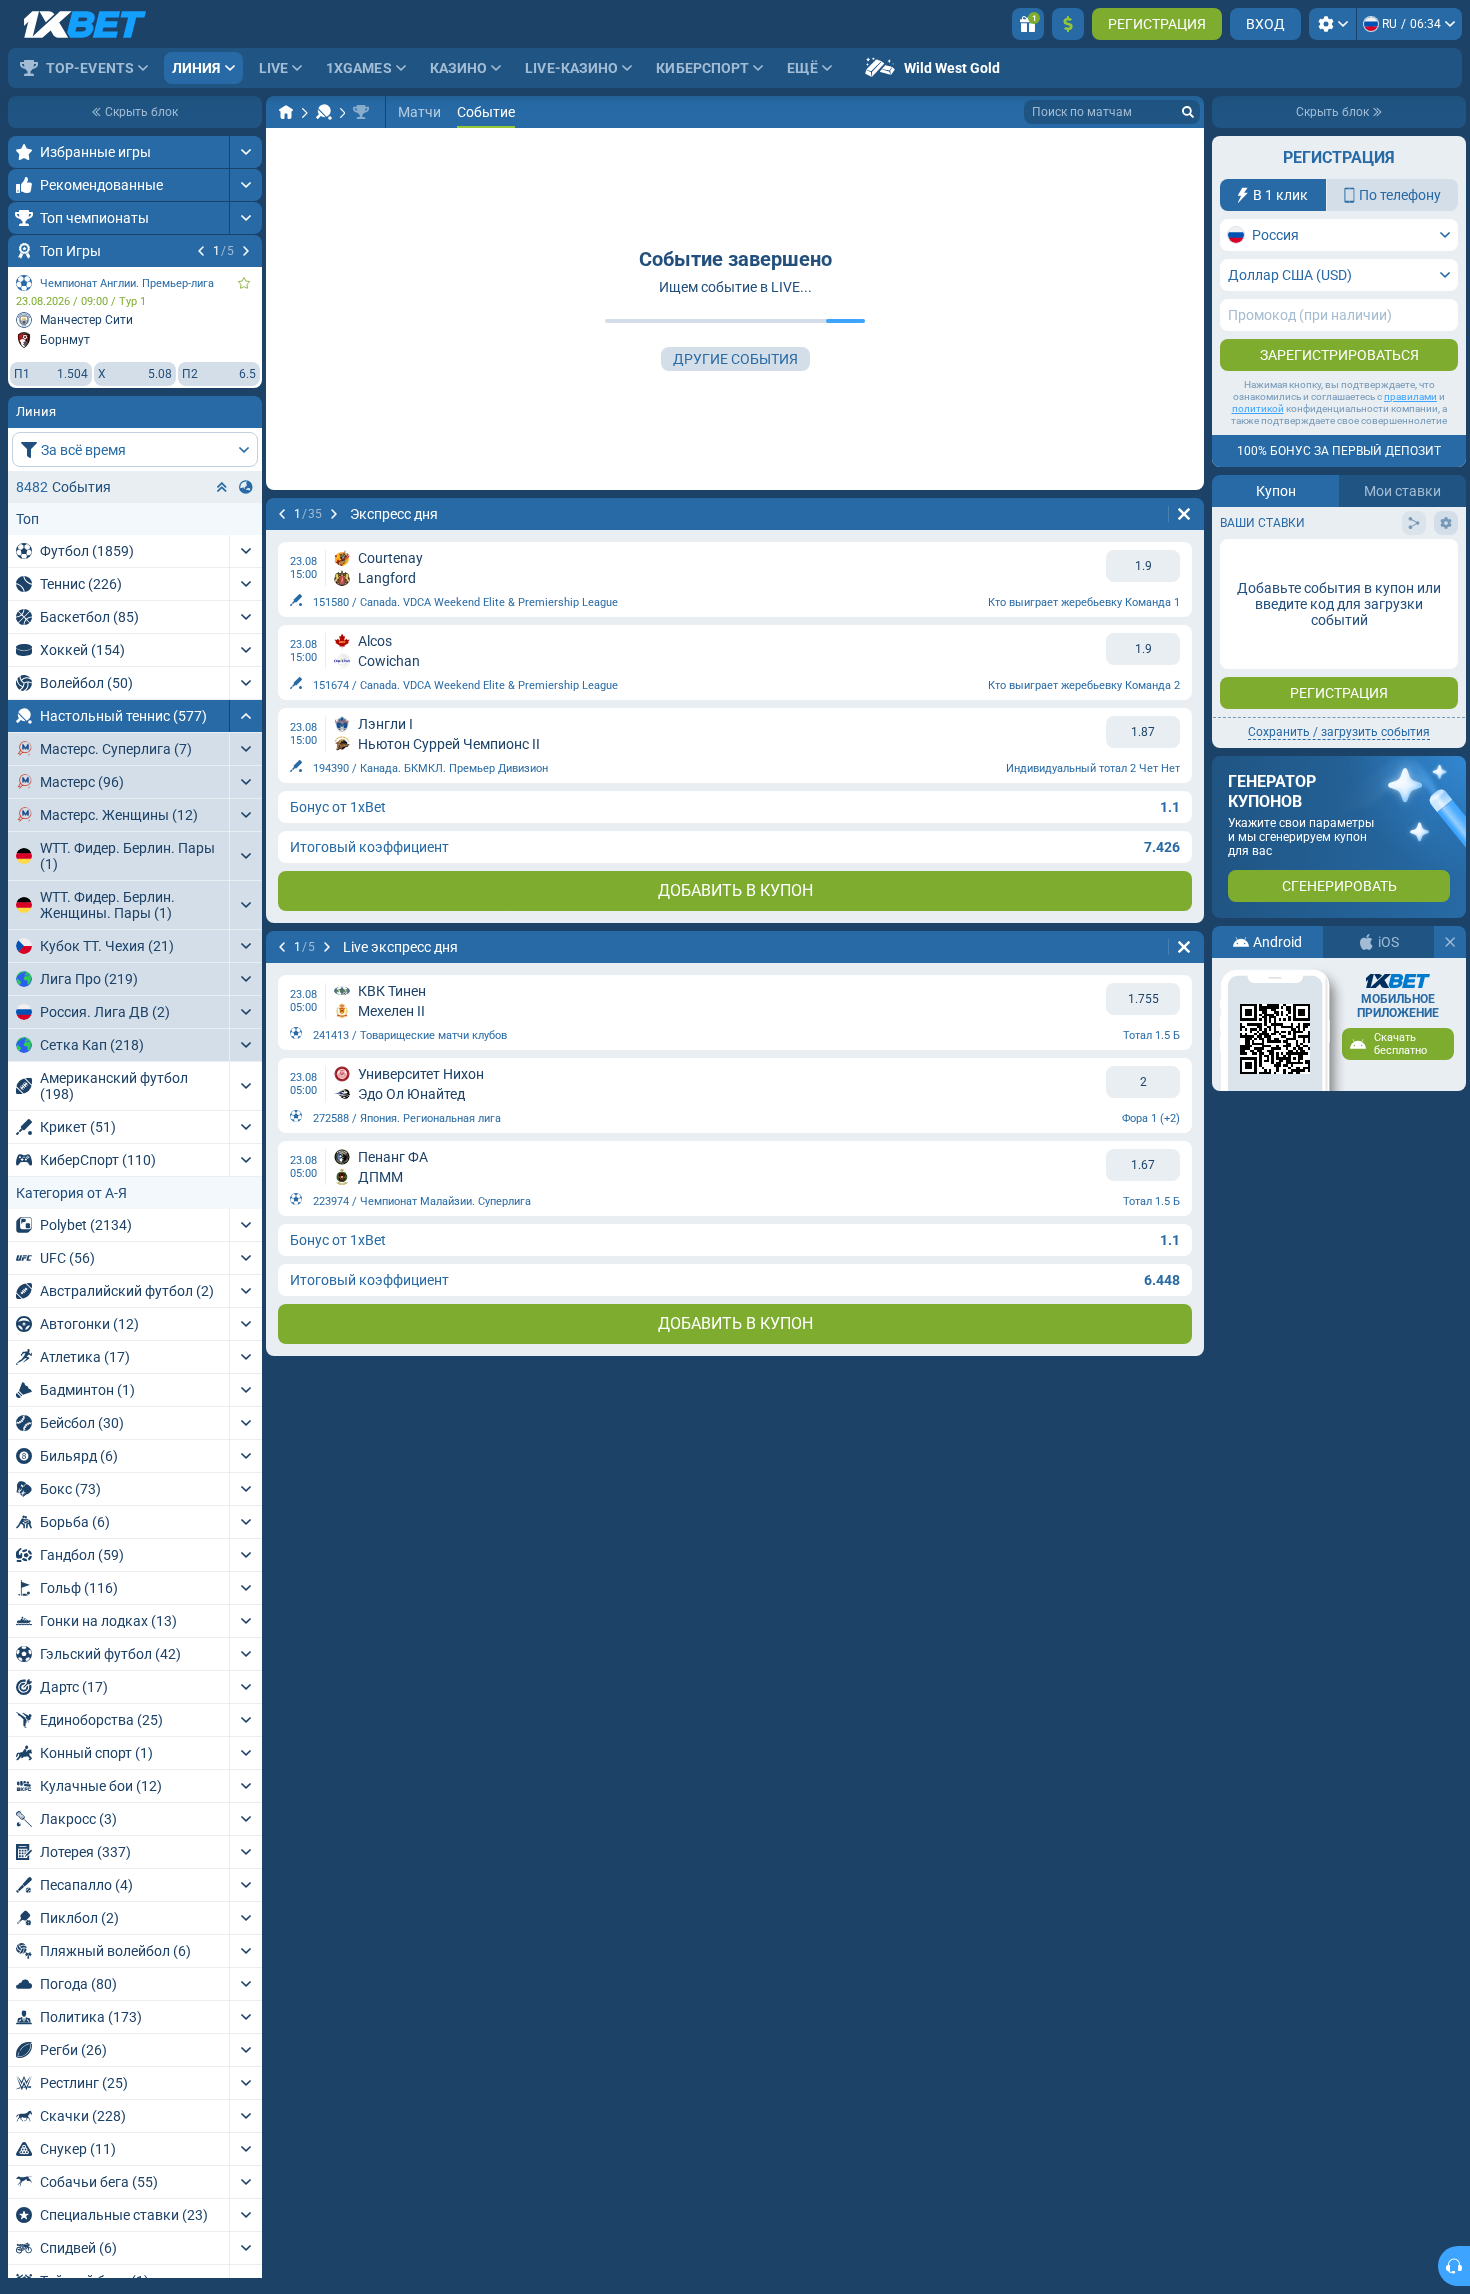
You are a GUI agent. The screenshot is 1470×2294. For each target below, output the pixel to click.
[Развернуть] (245, 152)
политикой (1258, 408)
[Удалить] (1184, 514)
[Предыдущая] (201, 251)
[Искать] (1188, 112)
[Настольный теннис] (324, 112)
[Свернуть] (245, 716)
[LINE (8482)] (286, 112)
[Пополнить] (1068, 24)
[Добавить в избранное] (244, 283)
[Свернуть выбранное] (222, 487)
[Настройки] (1332, 24)
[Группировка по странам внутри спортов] (246, 487)
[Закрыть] (1450, 942)
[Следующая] (246, 251)
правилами (1410, 396)
